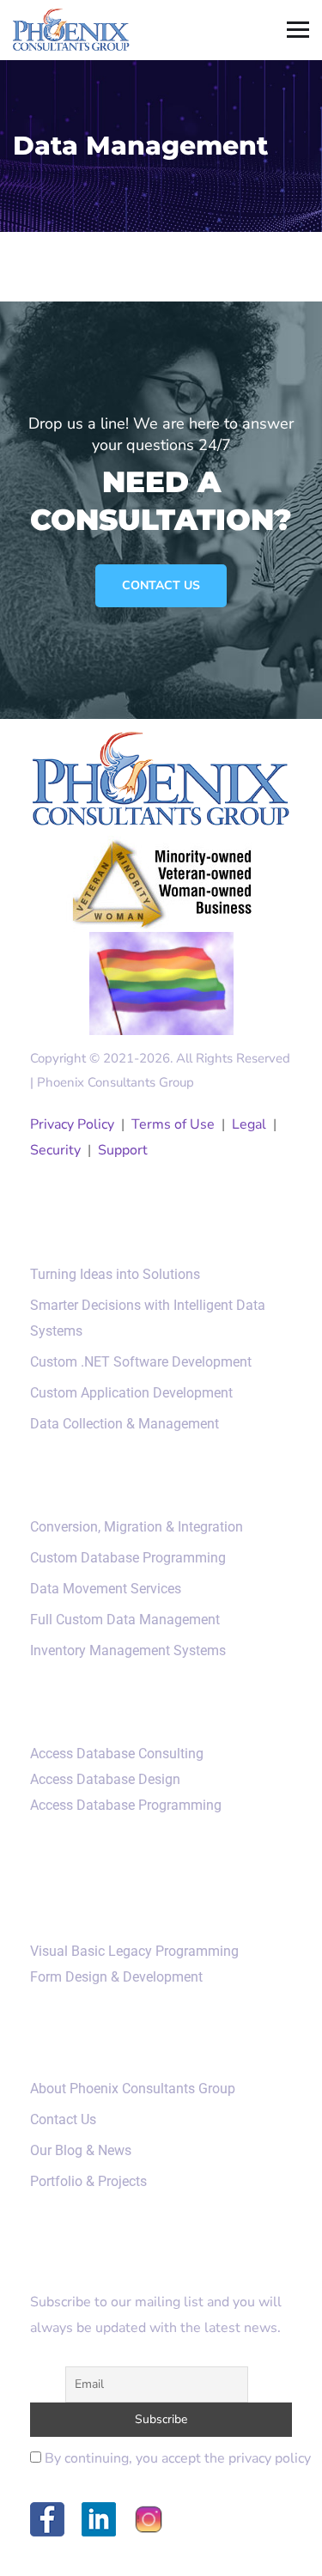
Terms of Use (173, 1124)
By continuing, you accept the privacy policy (176, 2458)
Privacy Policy (72, 1124)
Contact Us (161, 585)
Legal (249, 1124)
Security (55, 1150)
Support (123, 1150)
